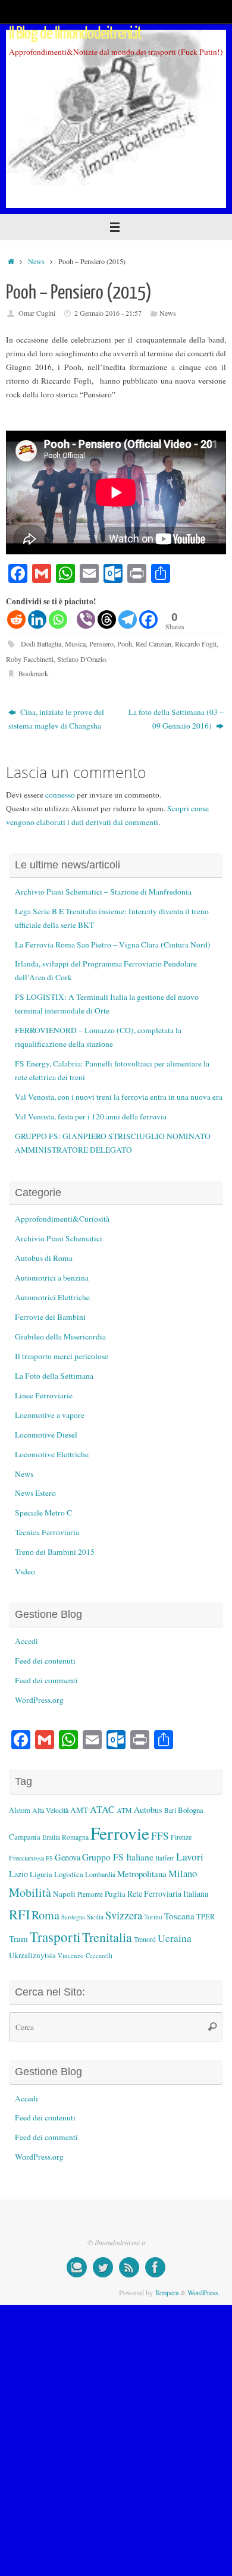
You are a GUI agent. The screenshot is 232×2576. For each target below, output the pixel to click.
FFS (160, 1836)
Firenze (181, 1837)
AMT (79, 1810)
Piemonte (90, 1894)
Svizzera (124, 1915)
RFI (19, 1914)
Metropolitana (142, 1874)
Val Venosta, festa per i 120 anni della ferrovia (91, 1116)
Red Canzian (153, 644)
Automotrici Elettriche (52, 1297)
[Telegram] (128, 619)
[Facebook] (148, 619)
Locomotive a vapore (50, 1415)
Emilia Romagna (65, 1837)
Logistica (69, 1874)
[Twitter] (103, 2267)
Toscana (179, 1916)
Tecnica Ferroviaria (47, 1532)
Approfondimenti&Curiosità (62, 1219)
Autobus (148, 1810)
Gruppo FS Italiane (118, 1857)
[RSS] (129, 2267)
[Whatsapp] (58, 619)
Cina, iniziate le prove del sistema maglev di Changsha (56, 719)
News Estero (35, 1493)
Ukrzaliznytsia (32, 1955)
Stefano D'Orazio (81, 659)
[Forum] (77, 2267)
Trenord (145, 1939)
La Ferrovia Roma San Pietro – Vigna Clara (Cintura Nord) (113, 945)
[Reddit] (16, 619)
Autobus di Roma (44, 1258)
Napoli (64, 1894)
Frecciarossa (26, 1858)
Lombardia (100, 1874)
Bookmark (33, 673)
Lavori (190, 1857)
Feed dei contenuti (45, 1661)
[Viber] (86, 619)
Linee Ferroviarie (44, 1395)
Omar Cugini (37, 313)
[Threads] (107, 619)
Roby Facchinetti (30, 659)
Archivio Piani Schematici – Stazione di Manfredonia (103, 892)
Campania (25, 1837)
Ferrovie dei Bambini (50, 1317)
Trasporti (55, 1937)
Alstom (20, 1810)
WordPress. (204, 2292)
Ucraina (175, 1938)
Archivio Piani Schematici (59, 1238)
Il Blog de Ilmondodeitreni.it (76, 33)
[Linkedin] (37, 619)
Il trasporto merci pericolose (62, 1356)
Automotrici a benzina (52, 1278)
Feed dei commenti (46, 1680)
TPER (206, 1916)
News (36, 261)
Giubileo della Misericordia (60, 1336)
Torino (153, 1917)
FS (49, 1858)
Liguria (41, 1874)
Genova (68, 1857)
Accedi (26, 1641)
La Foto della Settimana (54, 1376)
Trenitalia (107, 1937)
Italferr (165, 1858)
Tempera (167, 2292)
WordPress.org (39, 1700)
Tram (18, 1938)
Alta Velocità (50, 1810)
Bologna (191, 1810)
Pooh (125, 644)
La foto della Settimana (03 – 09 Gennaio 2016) (176, 719)
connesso (60, 795)
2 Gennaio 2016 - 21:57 (108, 313)
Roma (46, 1915)
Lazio (18, 1874)
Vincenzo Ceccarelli (85, 1955)
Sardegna (73, 1917)
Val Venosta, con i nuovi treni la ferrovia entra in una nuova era (119, 1097)
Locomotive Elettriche (52, 1454)
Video (25, 1571)
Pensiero (101, 644)
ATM (124, 1810)
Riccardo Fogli (196, 644)
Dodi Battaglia (41, 644)
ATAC (102, 1809)
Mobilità (30, 1892)
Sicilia (95, 1917)
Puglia (115, 1894)
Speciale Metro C (43, 1513)
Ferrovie (120, 1833)
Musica (75, 644)
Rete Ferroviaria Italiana (168, 1893)
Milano (183, 1873)
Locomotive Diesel (46, 1435)
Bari (170, 1810)
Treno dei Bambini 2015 (55, 1552)
